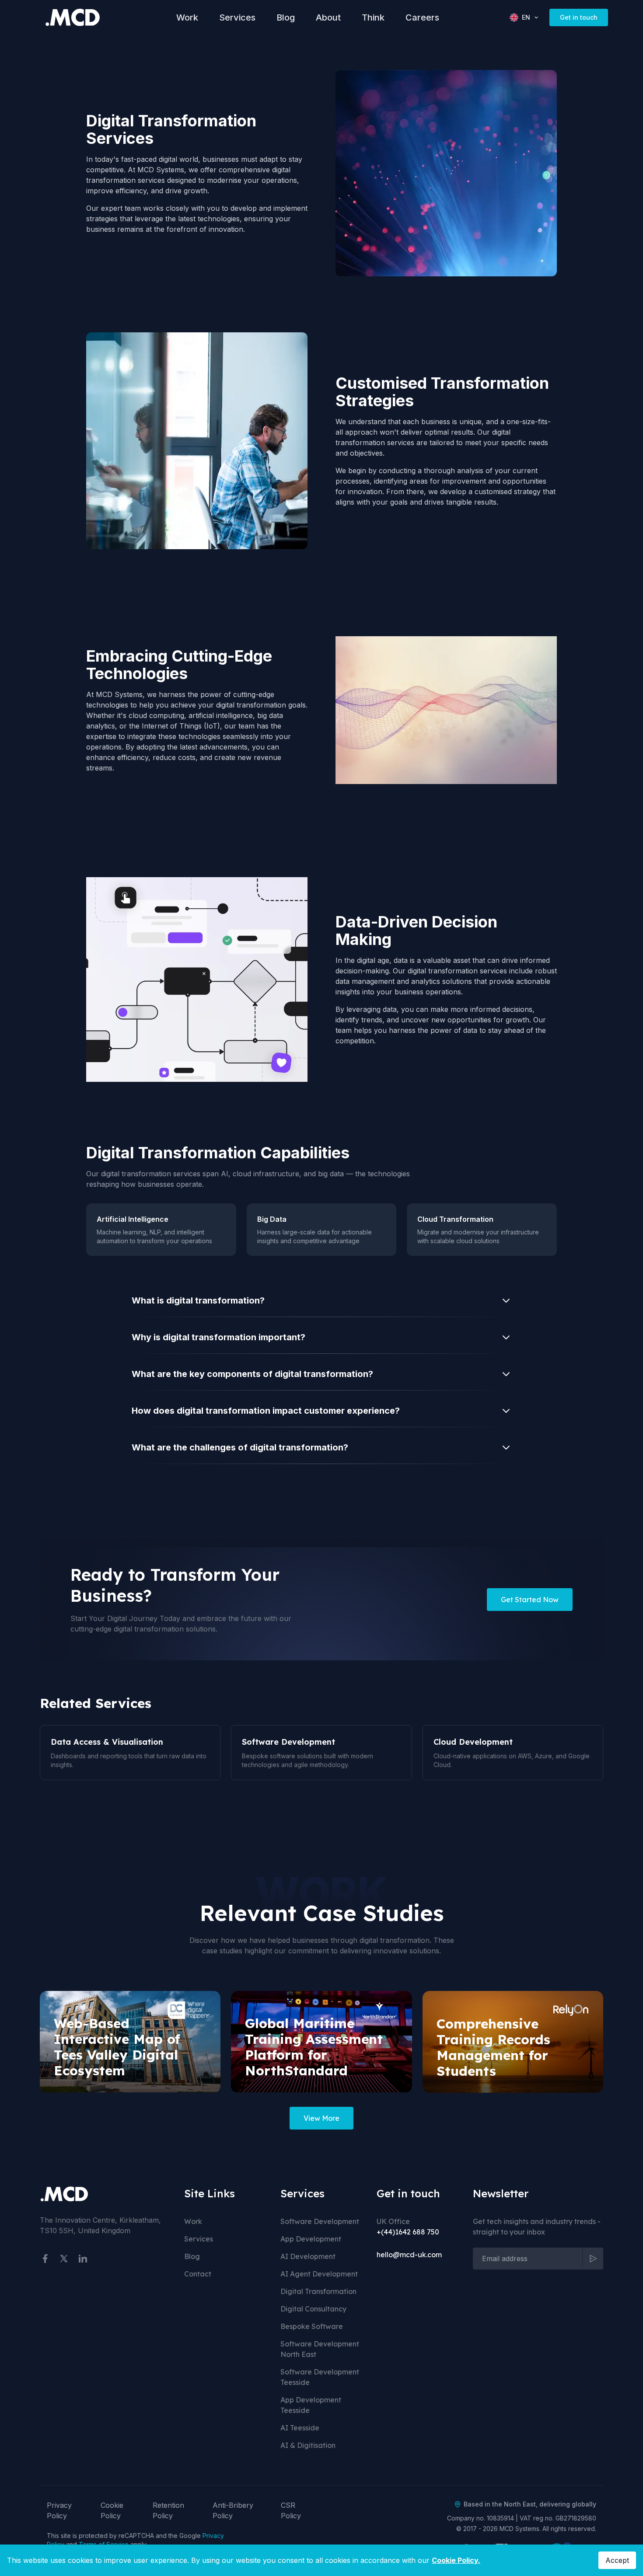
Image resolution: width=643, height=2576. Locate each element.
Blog (286, 17)
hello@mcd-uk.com (409, 2255)
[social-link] (45, 2259)
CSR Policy (291, 2510)
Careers (422, 17)
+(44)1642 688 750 (408, 2232)
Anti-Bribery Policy (233, 2510)
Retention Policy (168, 2510)
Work (187, 17)
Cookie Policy (112, 2510)
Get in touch (579, 17)
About (328, 17)
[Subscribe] (593, 2259)
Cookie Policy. (456, 2560)
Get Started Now (530, 1600)
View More (321, 2118)
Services (237, 17)
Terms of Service (104, 2544)
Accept (617, 2560)
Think (373, 17)
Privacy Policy (59, 2510)
